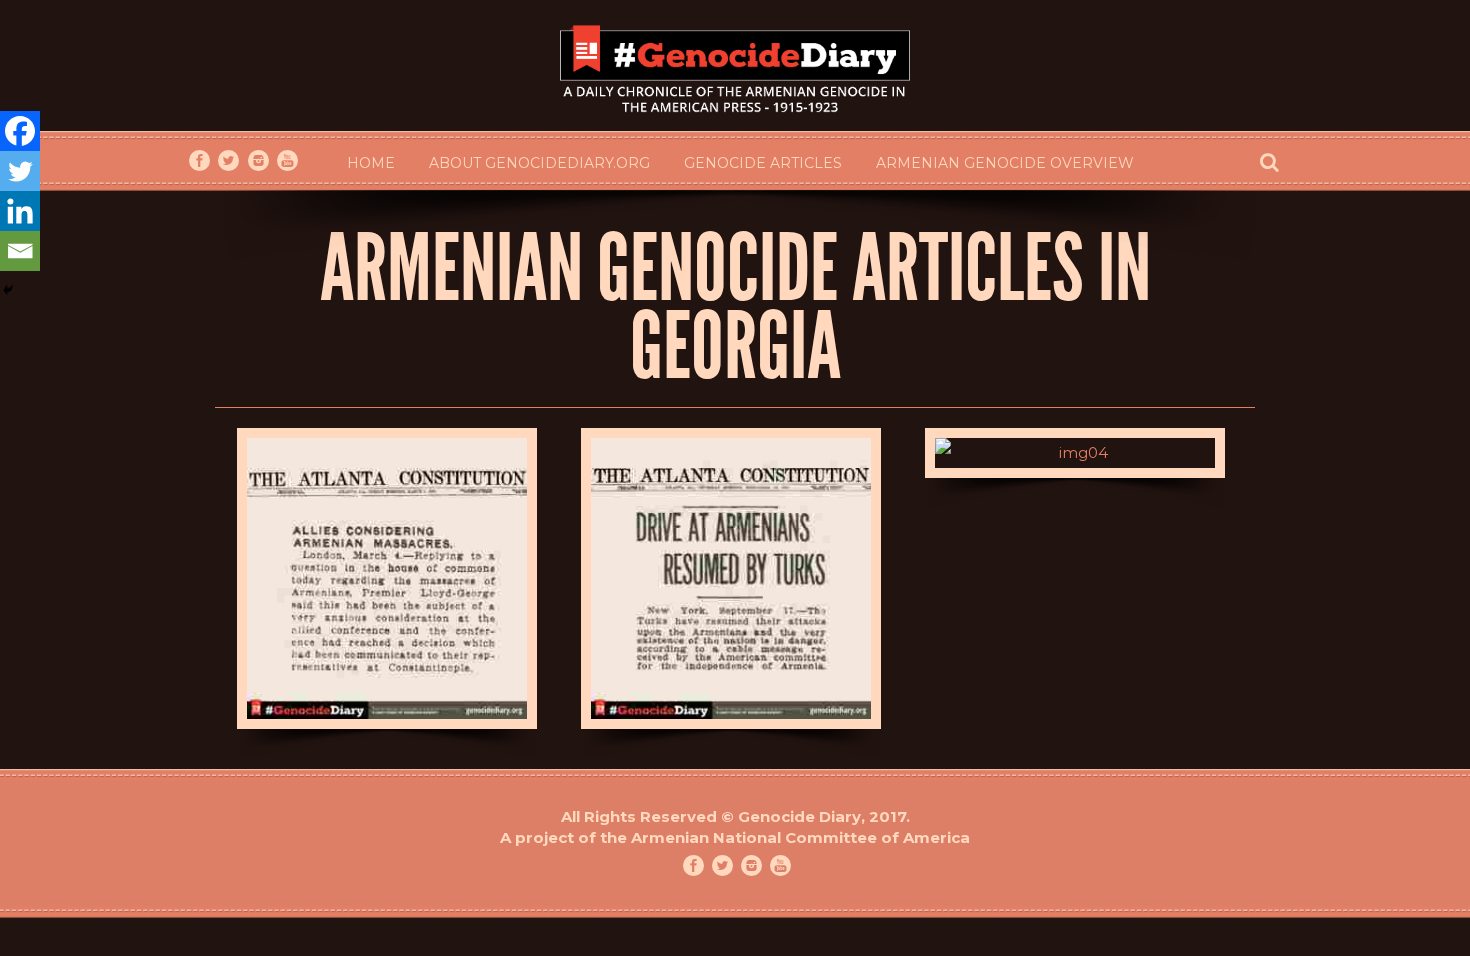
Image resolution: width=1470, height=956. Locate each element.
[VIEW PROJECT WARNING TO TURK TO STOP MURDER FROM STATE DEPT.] (1075, 453)
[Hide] (8, 290)
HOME (371, 163)
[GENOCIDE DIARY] (735, 66)
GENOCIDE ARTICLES (763, 163)
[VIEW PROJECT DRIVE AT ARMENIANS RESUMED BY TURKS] (731, 578)
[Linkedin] (20, 211)
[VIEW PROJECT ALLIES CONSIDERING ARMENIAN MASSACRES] (387, 578)
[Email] (20, 251)
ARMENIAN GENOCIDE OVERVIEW (1005, 163)
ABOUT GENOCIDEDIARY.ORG (539, 163)
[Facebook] (20, 131)
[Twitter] (20, 171)
